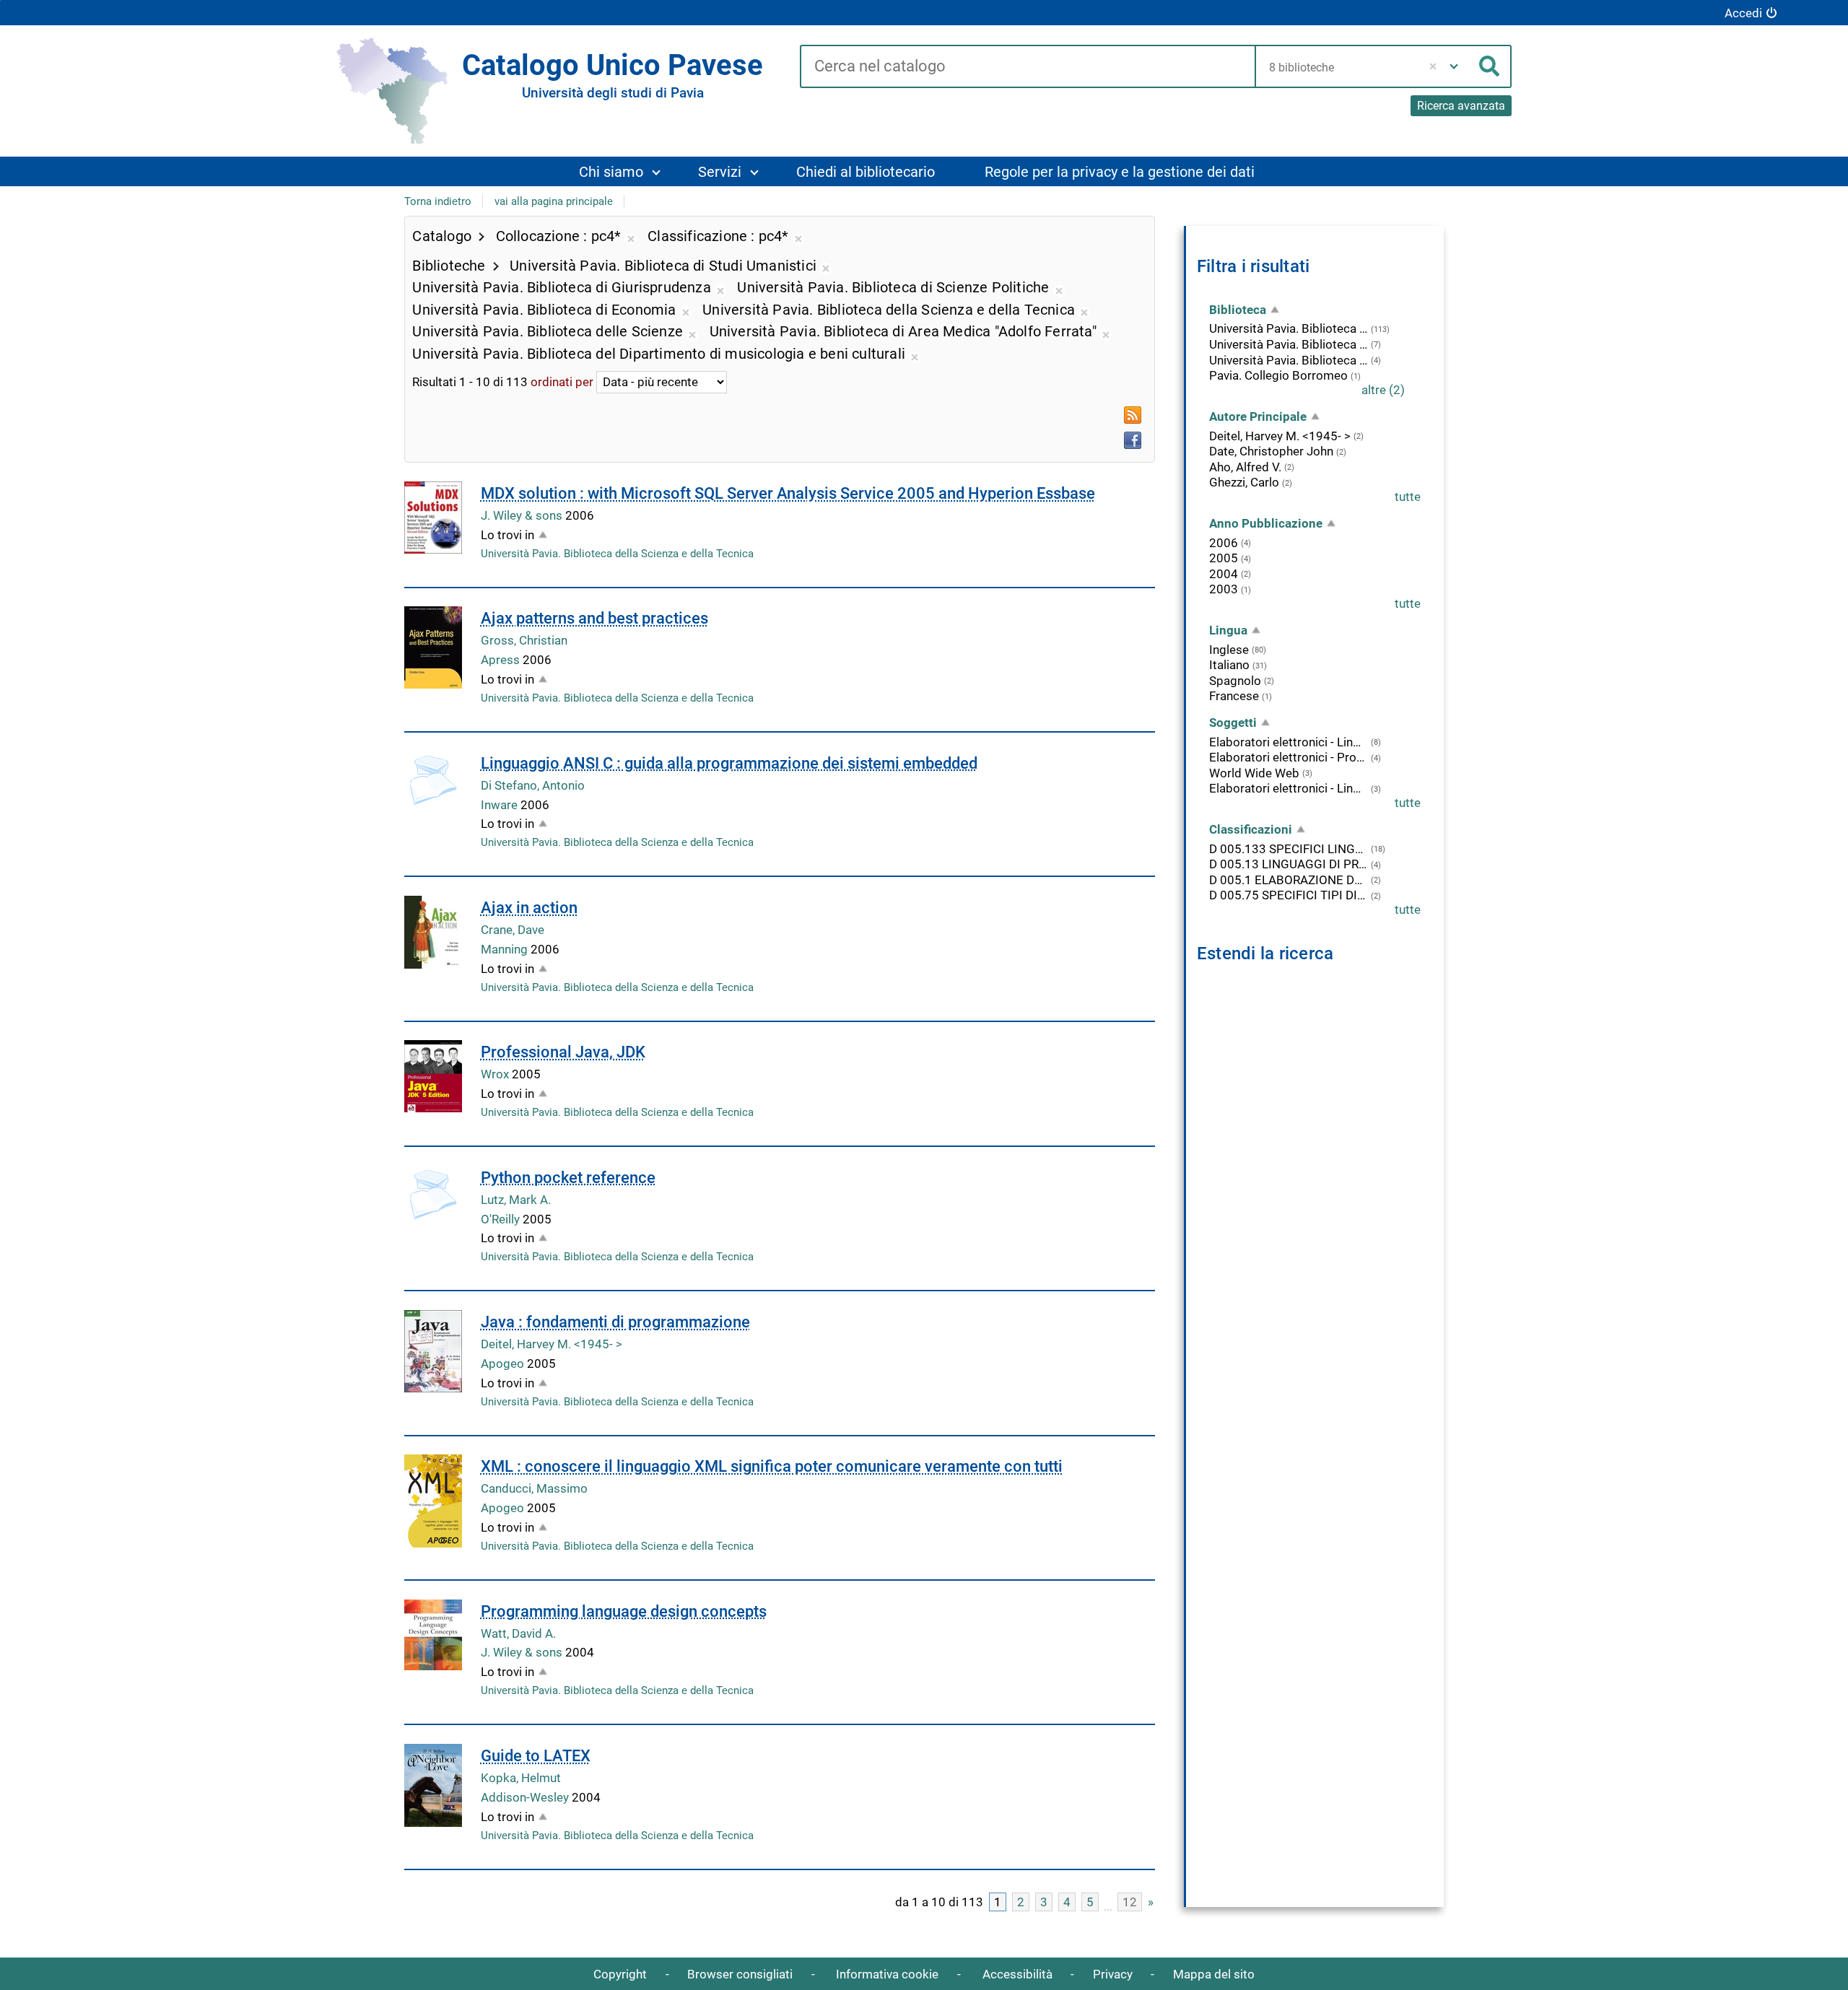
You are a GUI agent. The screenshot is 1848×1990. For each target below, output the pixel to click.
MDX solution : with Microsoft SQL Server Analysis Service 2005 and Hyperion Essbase (788, 493)
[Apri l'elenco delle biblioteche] (1454, 66)
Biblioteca (1238, 310)
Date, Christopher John (1271, 451)
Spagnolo (1235, 681)
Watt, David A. (518, 1633)
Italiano (1229, 665)
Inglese (1229, 650)
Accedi (1743, 13)
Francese (1234, 696)
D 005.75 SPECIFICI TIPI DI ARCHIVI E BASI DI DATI (1289, 895)
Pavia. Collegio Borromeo (1278, 375)
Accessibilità (1017, 1974)
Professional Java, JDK (563, 1052)
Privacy (1113, 1974)
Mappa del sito (1214, 1974)
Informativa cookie (887, 1974)
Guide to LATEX (536, 1756)
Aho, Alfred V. (1245, 467)
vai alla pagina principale (554, 201)
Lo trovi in (507, 535)
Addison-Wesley (526, 1797)
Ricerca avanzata (1461, 106)
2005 (1224, 558)
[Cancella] (1433, 66)
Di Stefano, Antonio (533, 785)
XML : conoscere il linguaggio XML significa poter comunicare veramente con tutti (772, 1466)
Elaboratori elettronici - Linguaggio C (1289, 742)
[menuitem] (619, 171)
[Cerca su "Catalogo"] (1027, 67)
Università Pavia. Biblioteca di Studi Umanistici (1289, 360)
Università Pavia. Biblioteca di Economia (1289, 344)
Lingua (1228, 630)
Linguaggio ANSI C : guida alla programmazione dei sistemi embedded (729, 763)
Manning (506, 949)
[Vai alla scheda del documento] (433, 518)
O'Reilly (502, 1219)
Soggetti (1233, 723)
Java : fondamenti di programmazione (615, 1322)
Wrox (496, 1074)
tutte (1408, 497)
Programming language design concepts (624, 1611)
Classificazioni (1251, 829)
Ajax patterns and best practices (594, 618)
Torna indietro (438, 201)
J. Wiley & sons (523, 515)
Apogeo (504, 1363)
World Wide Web (1254, 773)
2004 (1224, 574)
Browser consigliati (740, 1974)
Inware (501, 805)
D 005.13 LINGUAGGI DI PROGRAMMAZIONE (1289, 864)
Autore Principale (1258, 416)
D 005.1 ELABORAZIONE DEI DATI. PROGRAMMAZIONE (1289, 880)
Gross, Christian (524, 640)
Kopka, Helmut (521, 1778)
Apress (502, 660)
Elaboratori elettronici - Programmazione (1289, 757)
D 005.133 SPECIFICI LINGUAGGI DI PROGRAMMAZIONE (1289, 849)
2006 (1224, 543)
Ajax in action (529, 908)
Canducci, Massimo (534, 1488)
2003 (1224, 589)
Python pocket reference (568, 1178)
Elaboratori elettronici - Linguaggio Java (1289, 788)
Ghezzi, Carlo (1244, 482)
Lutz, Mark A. (516, 1200)
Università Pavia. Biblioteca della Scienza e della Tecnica (617, 554)
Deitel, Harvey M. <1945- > (552, 1344)
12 (1130, 1902)
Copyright (620, 1974)
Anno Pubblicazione (1266, 523)
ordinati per (562, 382)
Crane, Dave (513, 930)
